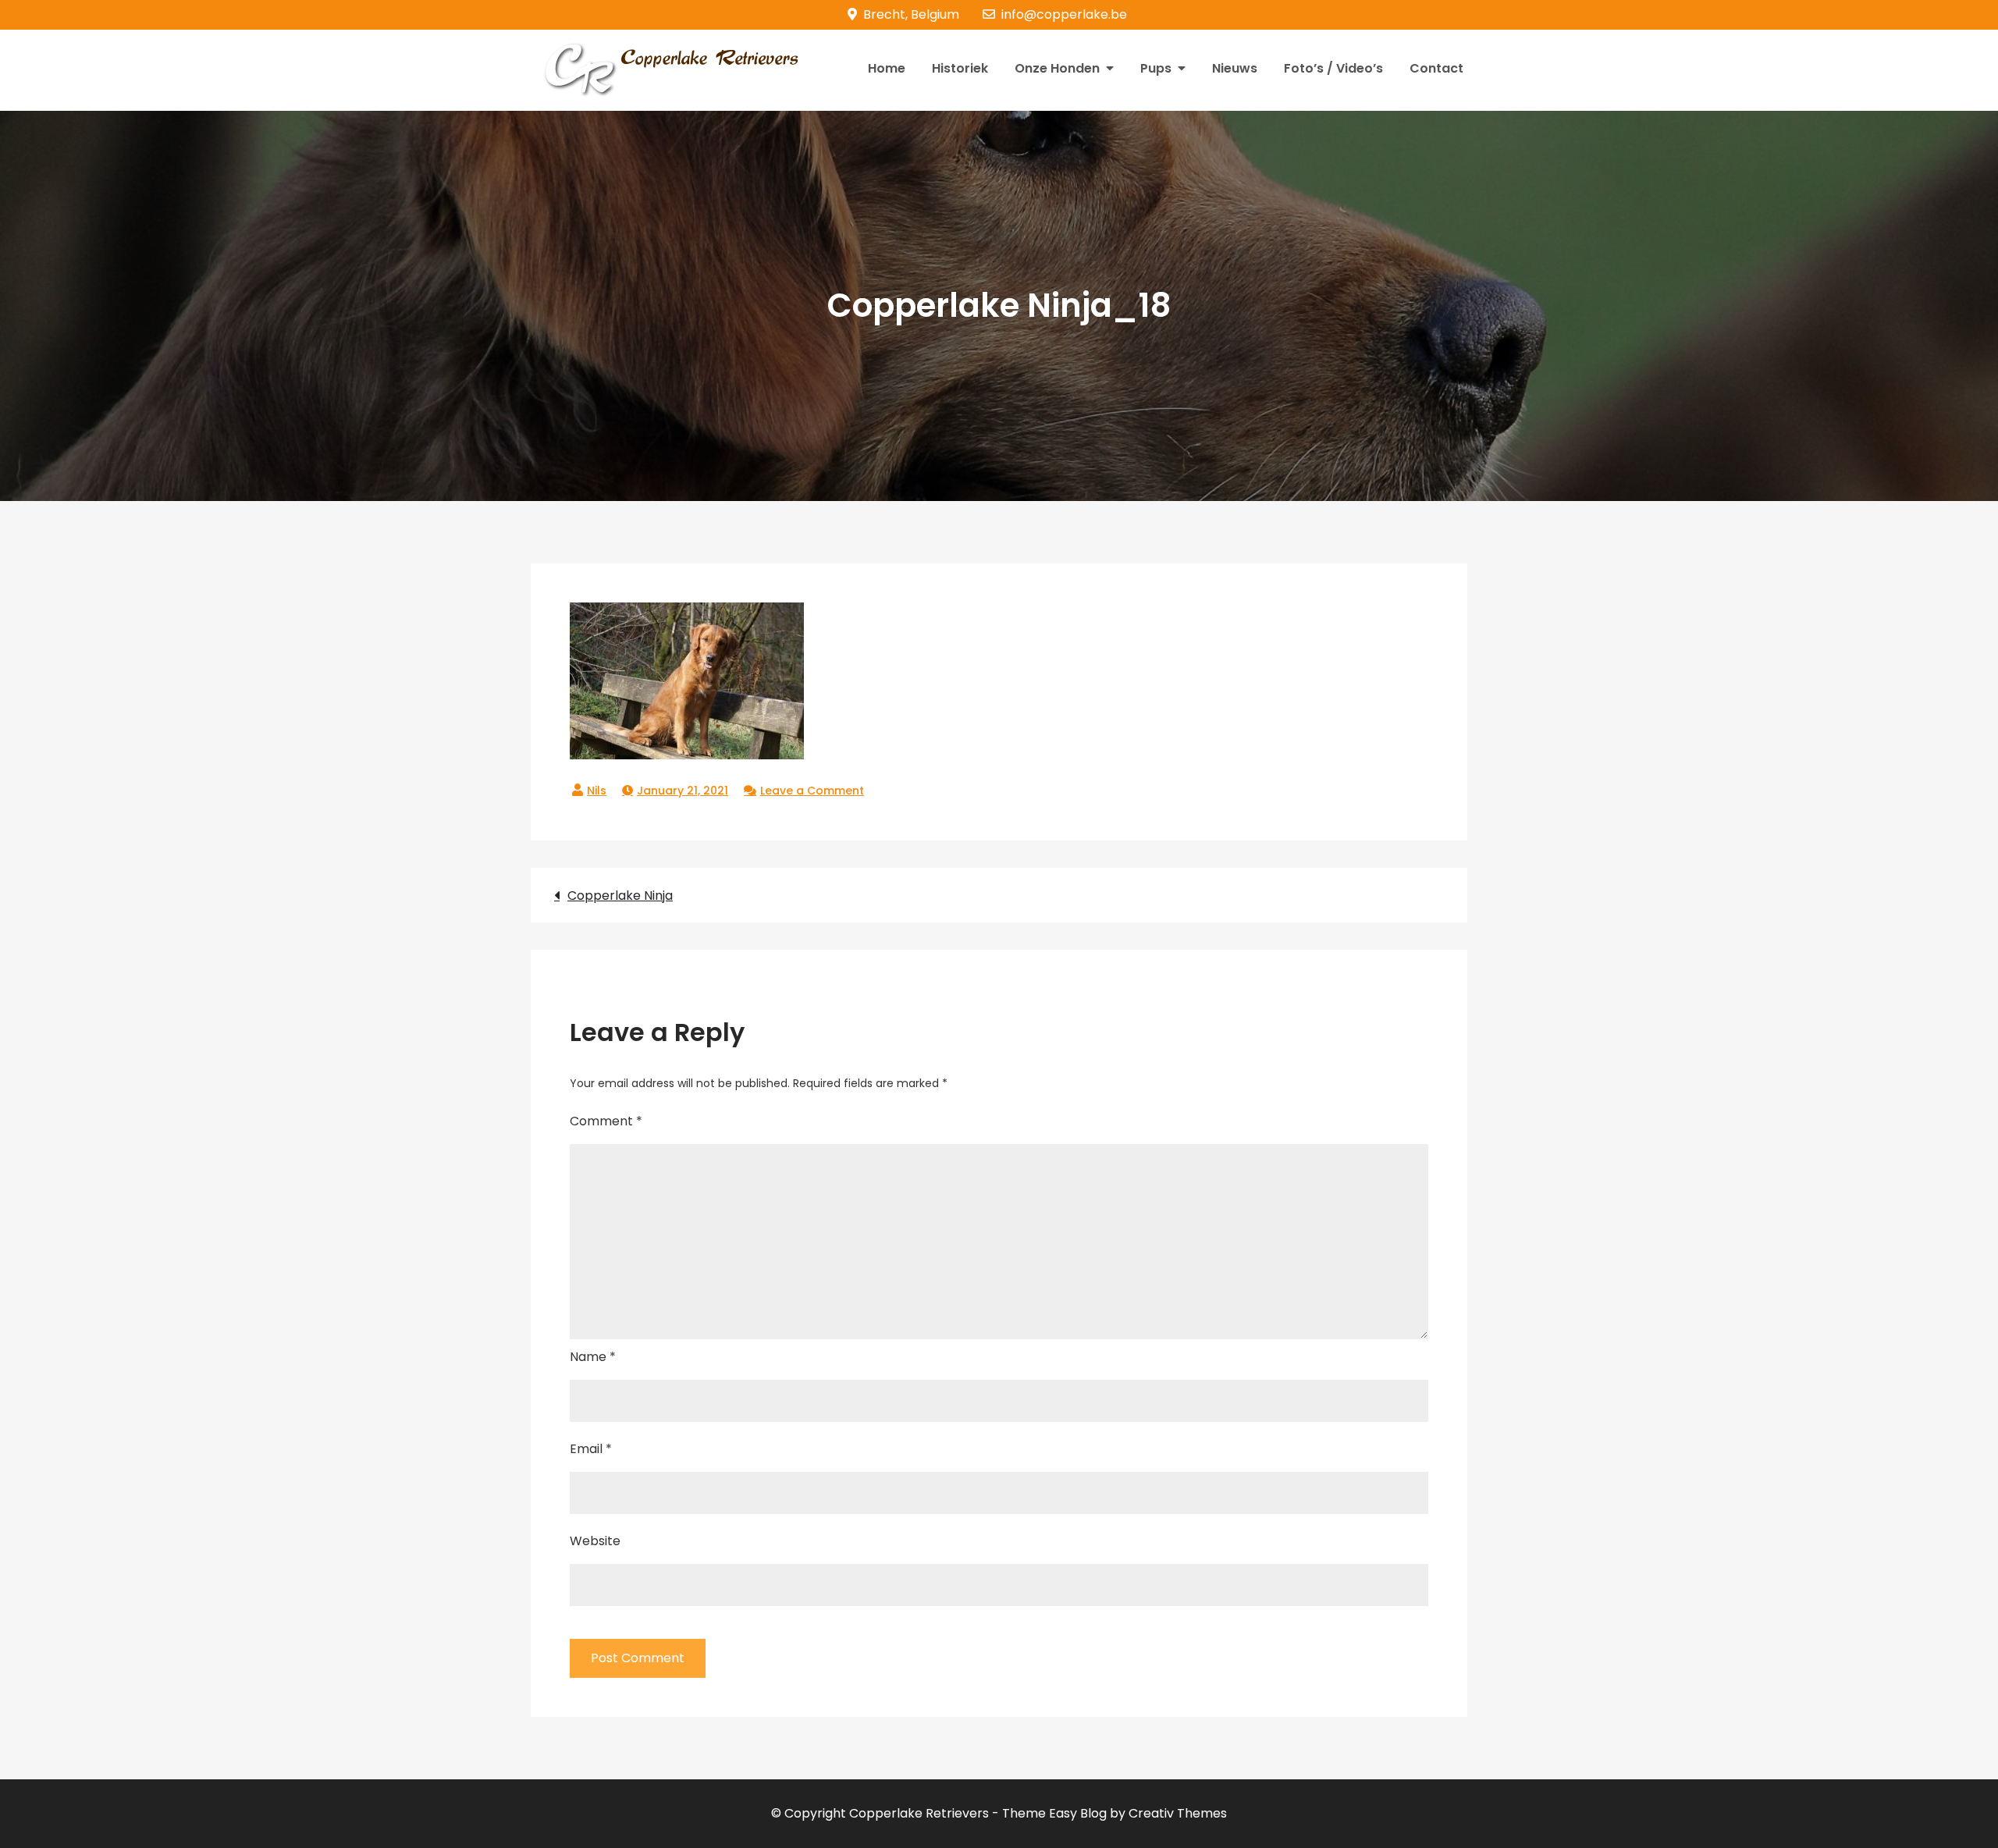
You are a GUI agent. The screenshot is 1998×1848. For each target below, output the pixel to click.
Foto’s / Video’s (1333, 68)
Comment (606, 1121)
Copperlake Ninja (620, 896)
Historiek (960, 68)
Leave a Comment (812, 791)
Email (591, 1449)
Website (595, 1541)
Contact (1436, 68)
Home (887, 68)
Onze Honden (1057, 68)
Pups (1156, 68)
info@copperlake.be (1064, 14)
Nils (597, 791)
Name (593, 1357)
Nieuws (1235, 68)
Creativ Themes (1178, 1813)
